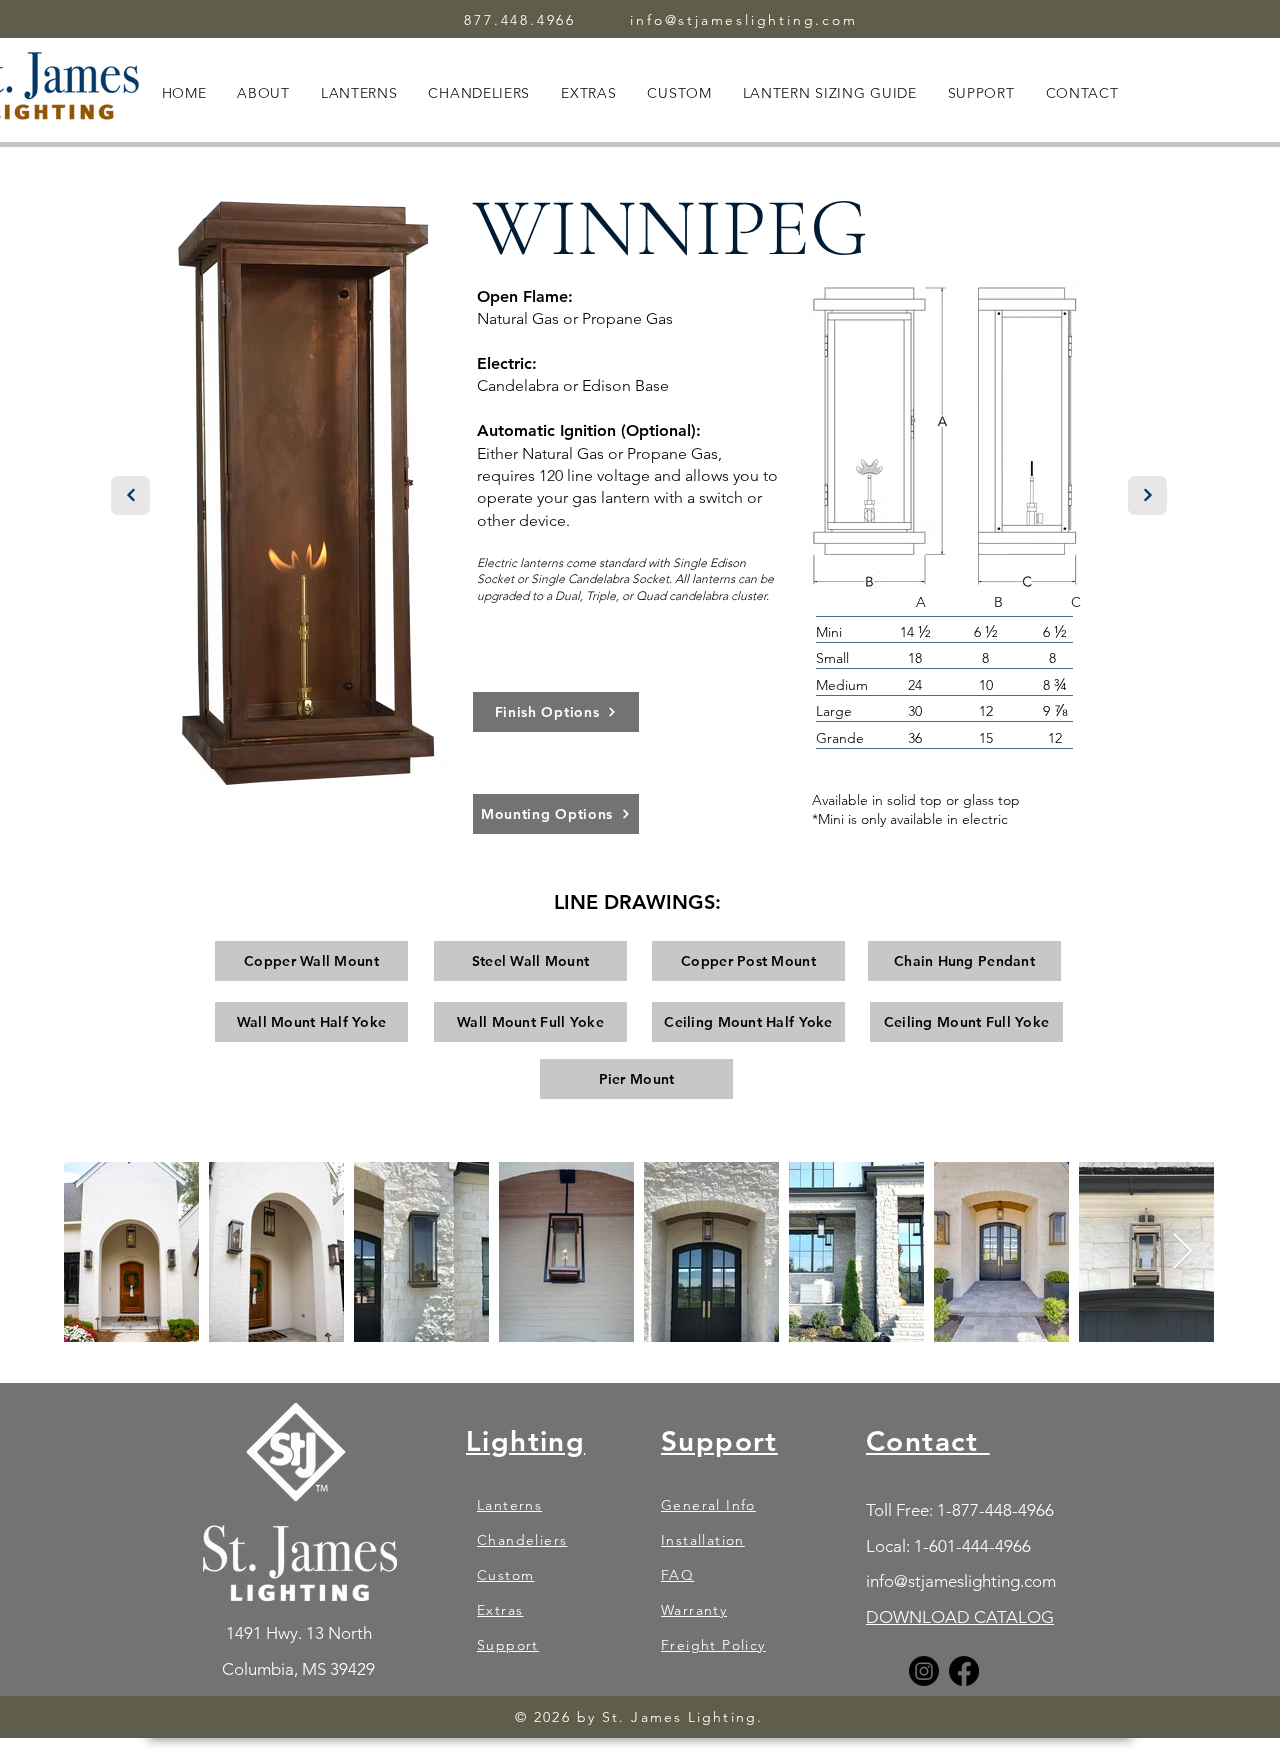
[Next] (130, 495)
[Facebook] (964, 1671)
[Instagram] (924, 1671)
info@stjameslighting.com (743, 20)
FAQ (677, 1575)
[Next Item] (1182, 1252)
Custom (505, 1575)
